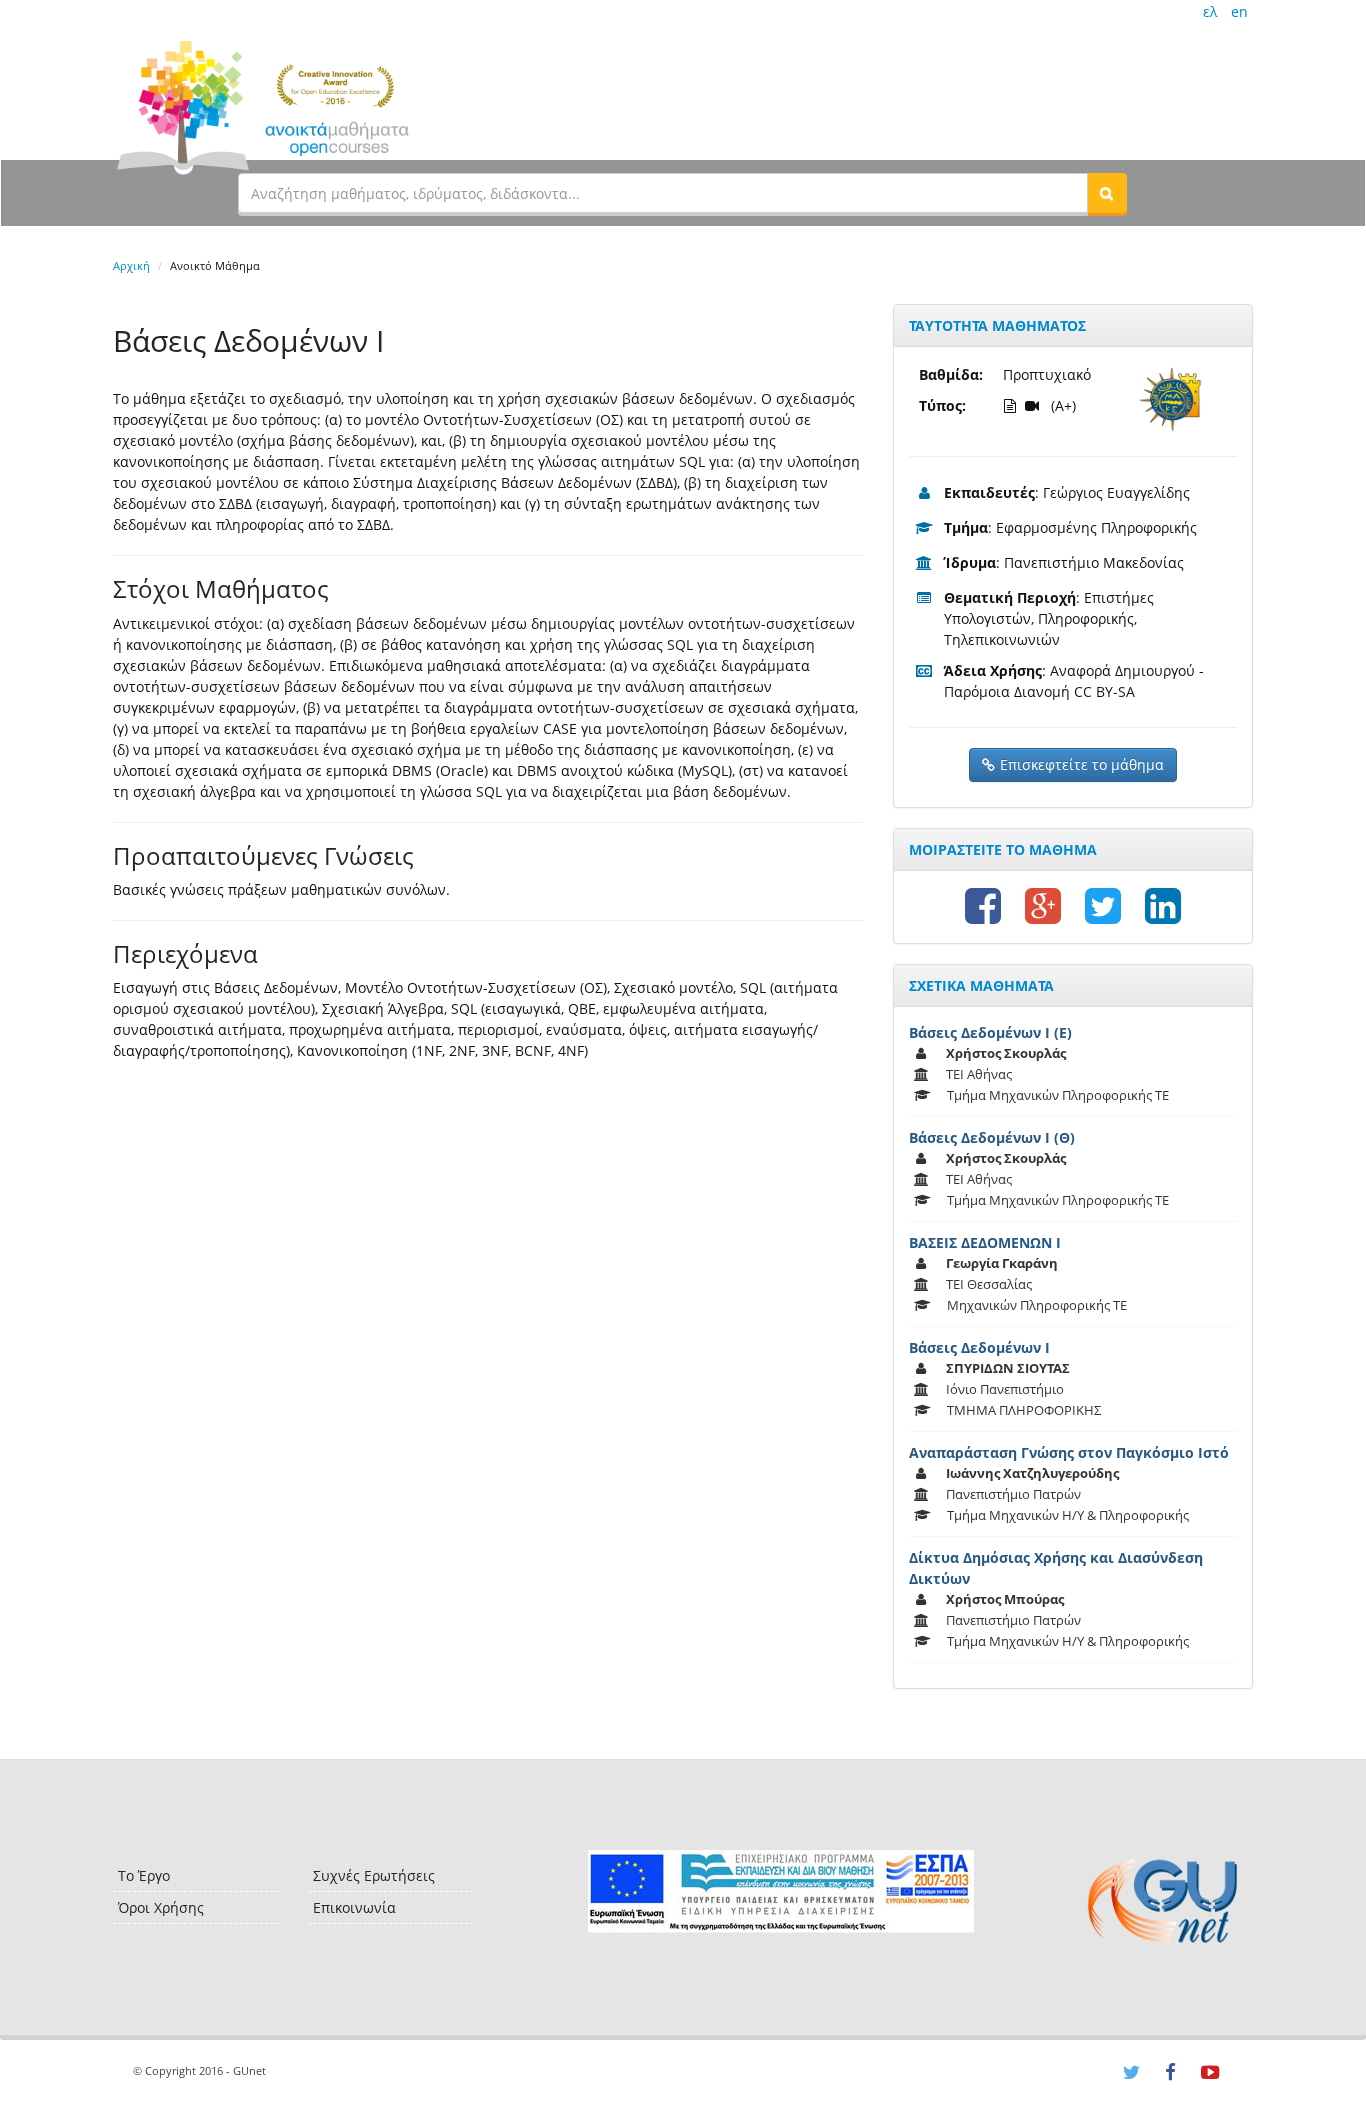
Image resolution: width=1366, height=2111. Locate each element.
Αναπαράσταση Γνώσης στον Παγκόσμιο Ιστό (1069, 1452)
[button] (1107, 193)
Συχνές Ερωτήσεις (374, 1875)
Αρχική (131, 265)
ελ (1210, 11)
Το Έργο (144, 1875)
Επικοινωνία (354, 1907)
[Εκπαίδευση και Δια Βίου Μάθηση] (780, 1891)
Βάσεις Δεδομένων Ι (979, 1347)
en (1239, 11)
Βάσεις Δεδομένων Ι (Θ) (992, 1137)
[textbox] (663, 193)
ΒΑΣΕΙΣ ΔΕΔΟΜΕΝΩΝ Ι (985, 1242)
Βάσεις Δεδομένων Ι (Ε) (990, 1032)
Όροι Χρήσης (161, 1907)
